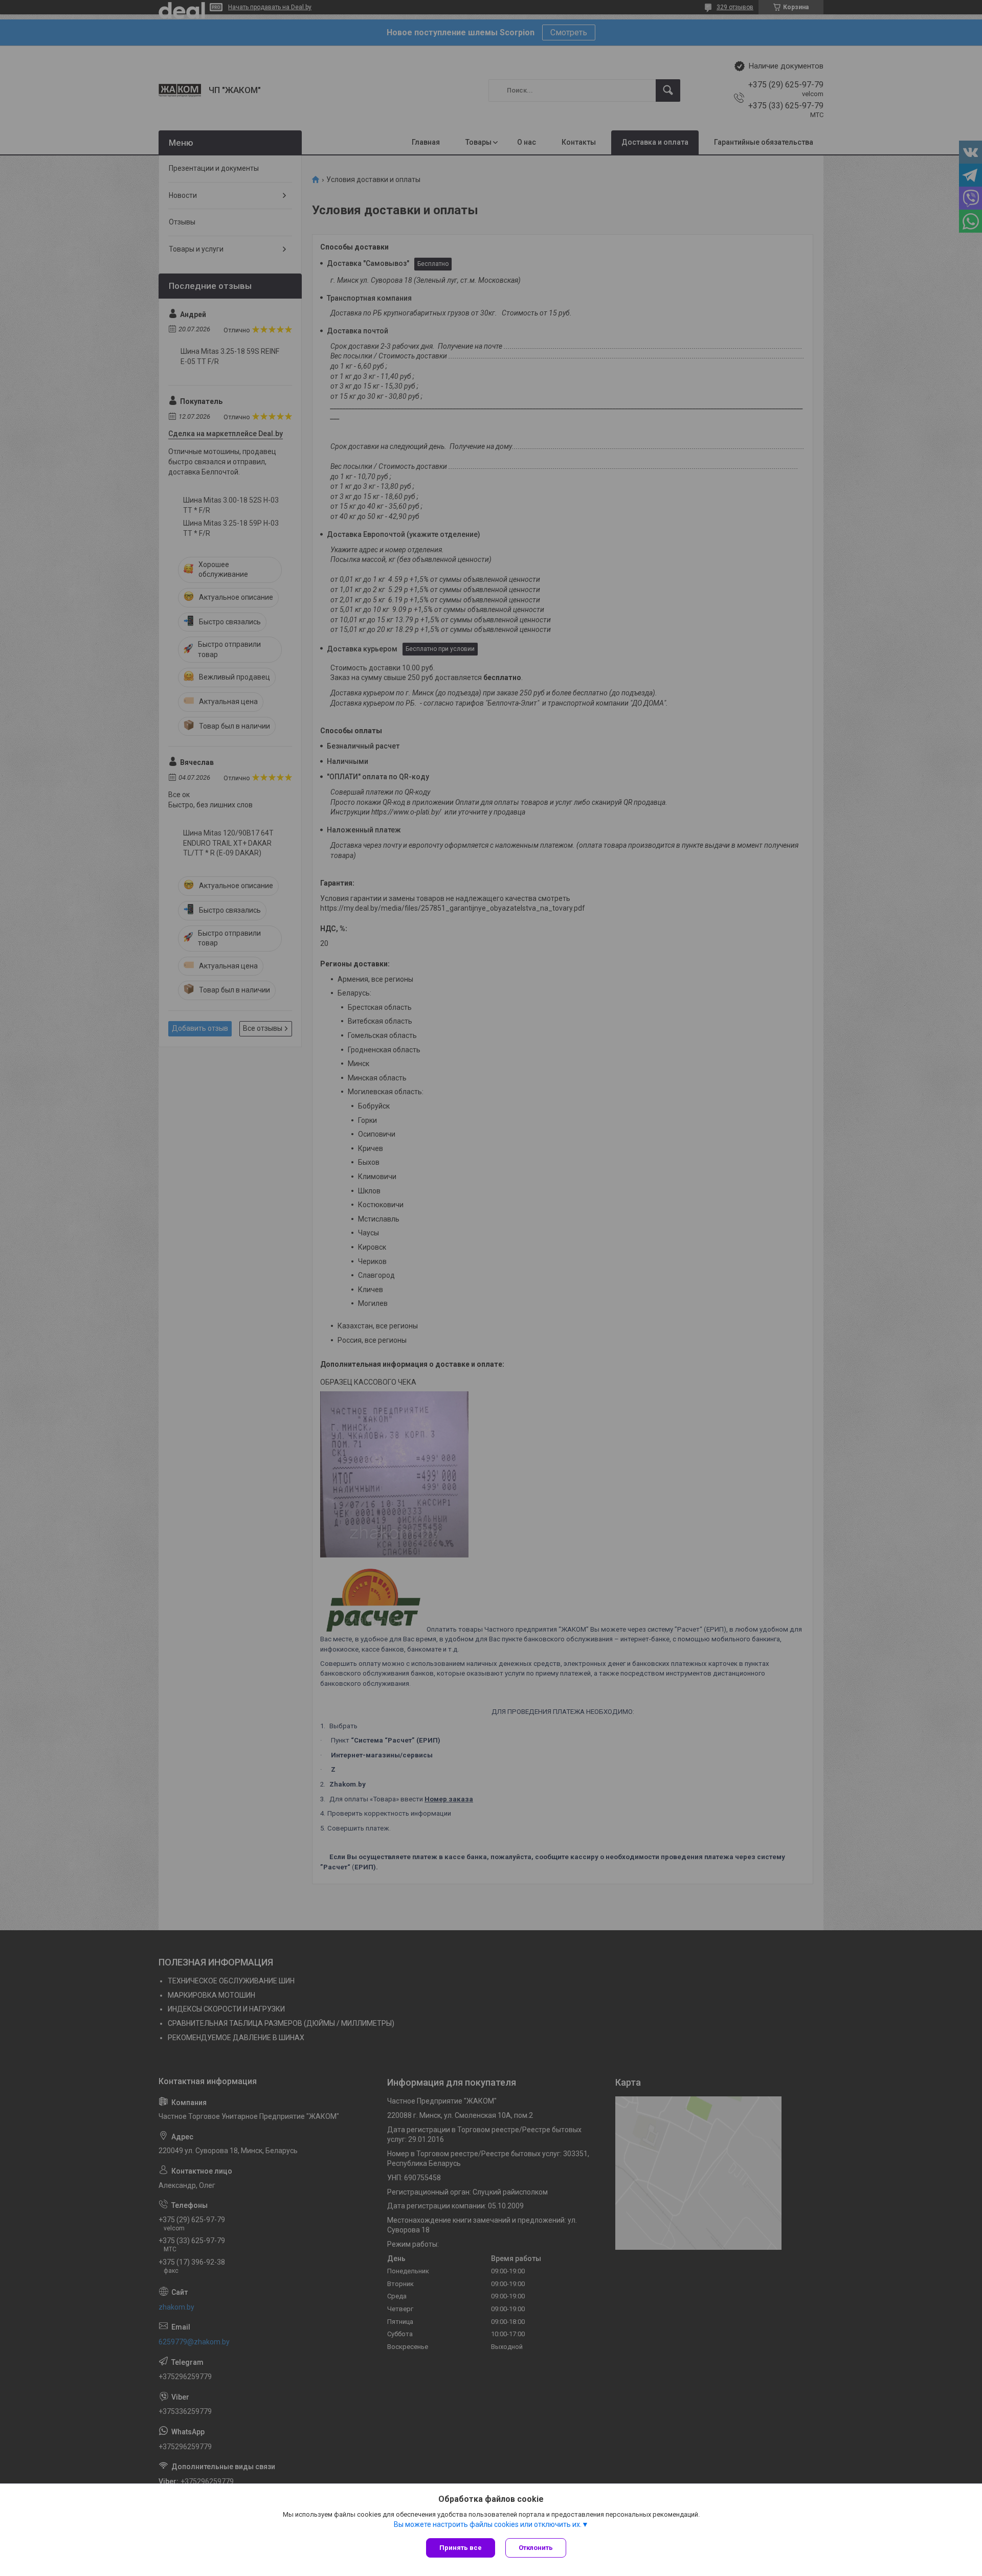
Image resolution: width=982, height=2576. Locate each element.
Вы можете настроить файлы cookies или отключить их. (488, 2524)
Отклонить (536, 2548)
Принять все (461, 2548)
